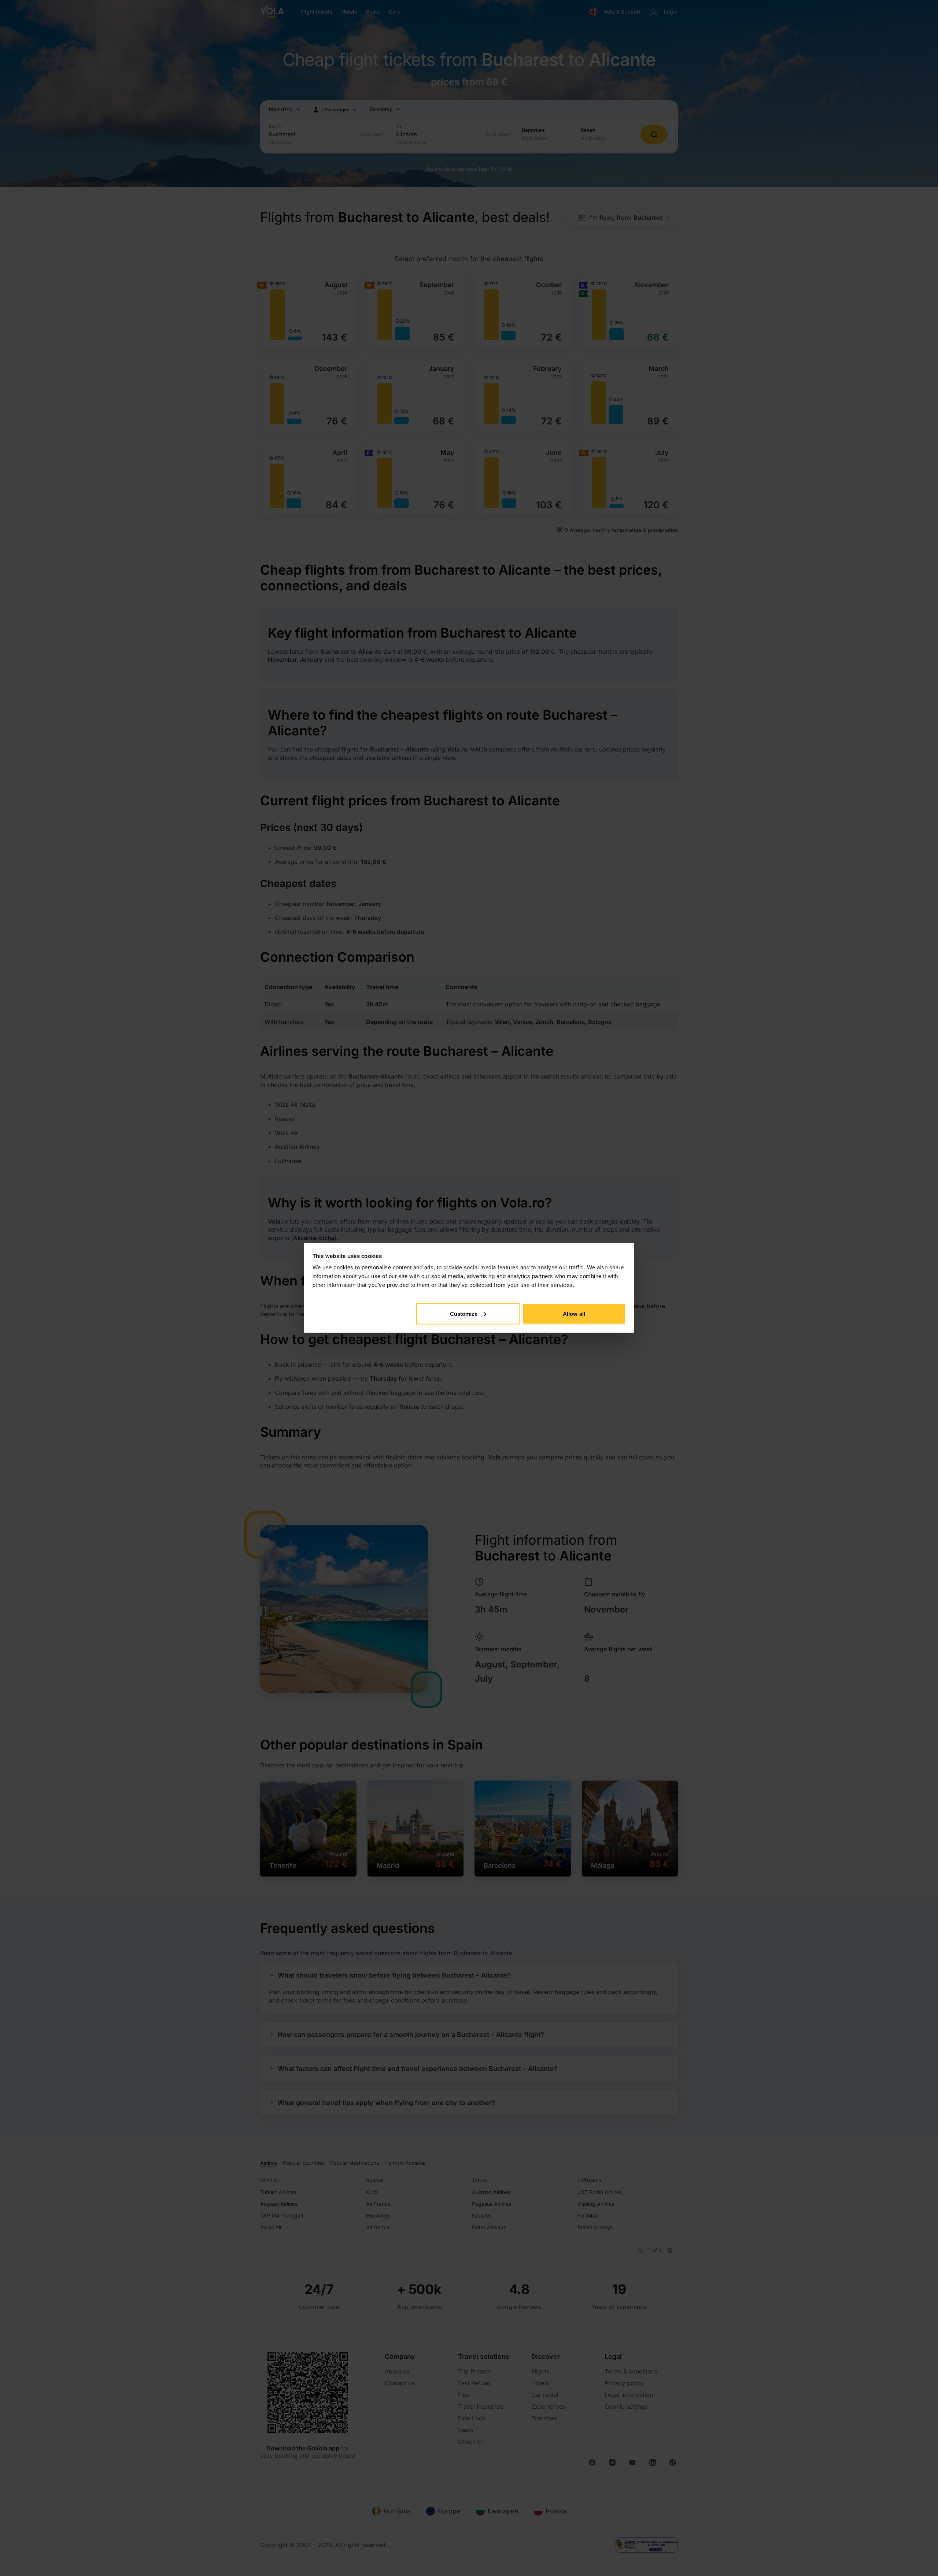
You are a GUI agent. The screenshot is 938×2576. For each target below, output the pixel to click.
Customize (464, 1313)
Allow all (574, 1313)
